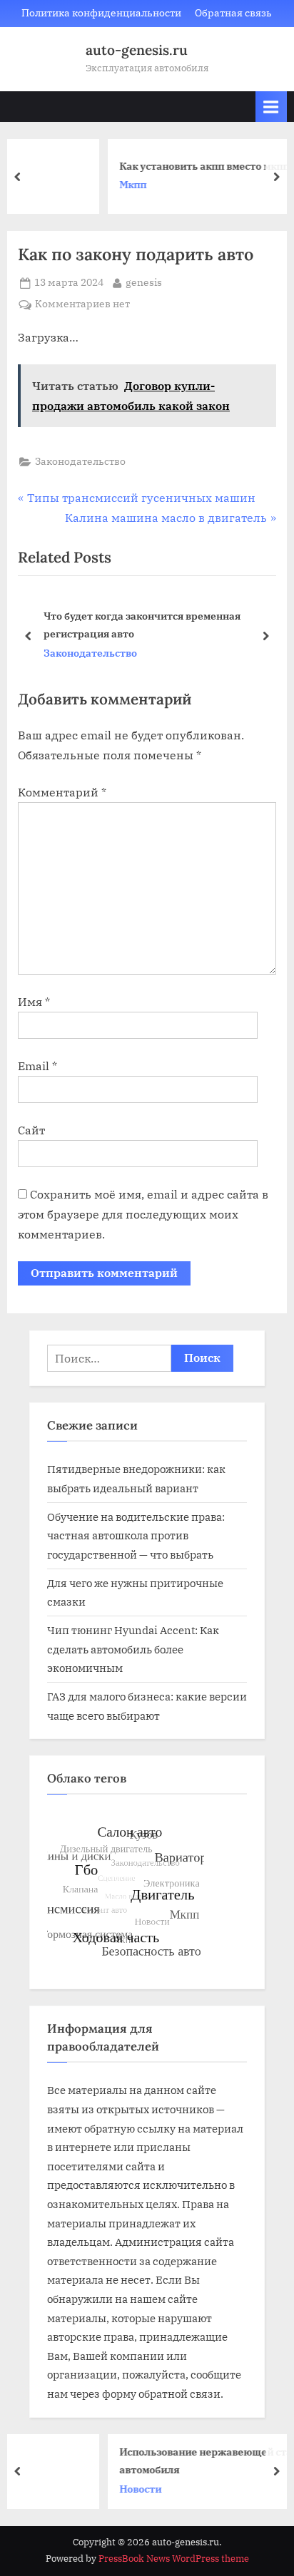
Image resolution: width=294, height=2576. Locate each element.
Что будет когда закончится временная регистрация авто (142, 625)
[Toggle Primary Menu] (271, 107)
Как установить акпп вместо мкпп (149, 166)
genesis (144, 282)
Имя (34, 1002)
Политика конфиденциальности (101, 13)
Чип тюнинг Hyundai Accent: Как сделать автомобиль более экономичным (133, 1649)
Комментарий (62, 792)
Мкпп (78, 185)
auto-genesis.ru (137, 50)
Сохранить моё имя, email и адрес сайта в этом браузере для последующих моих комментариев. (143, 1214)
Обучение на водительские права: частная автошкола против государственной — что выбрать (136, 1535)
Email (37, 1066)
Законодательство (80, 461)
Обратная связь (233, 13)
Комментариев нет (82, 305)
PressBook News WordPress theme (174, 2559)
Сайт (31, 1130)
